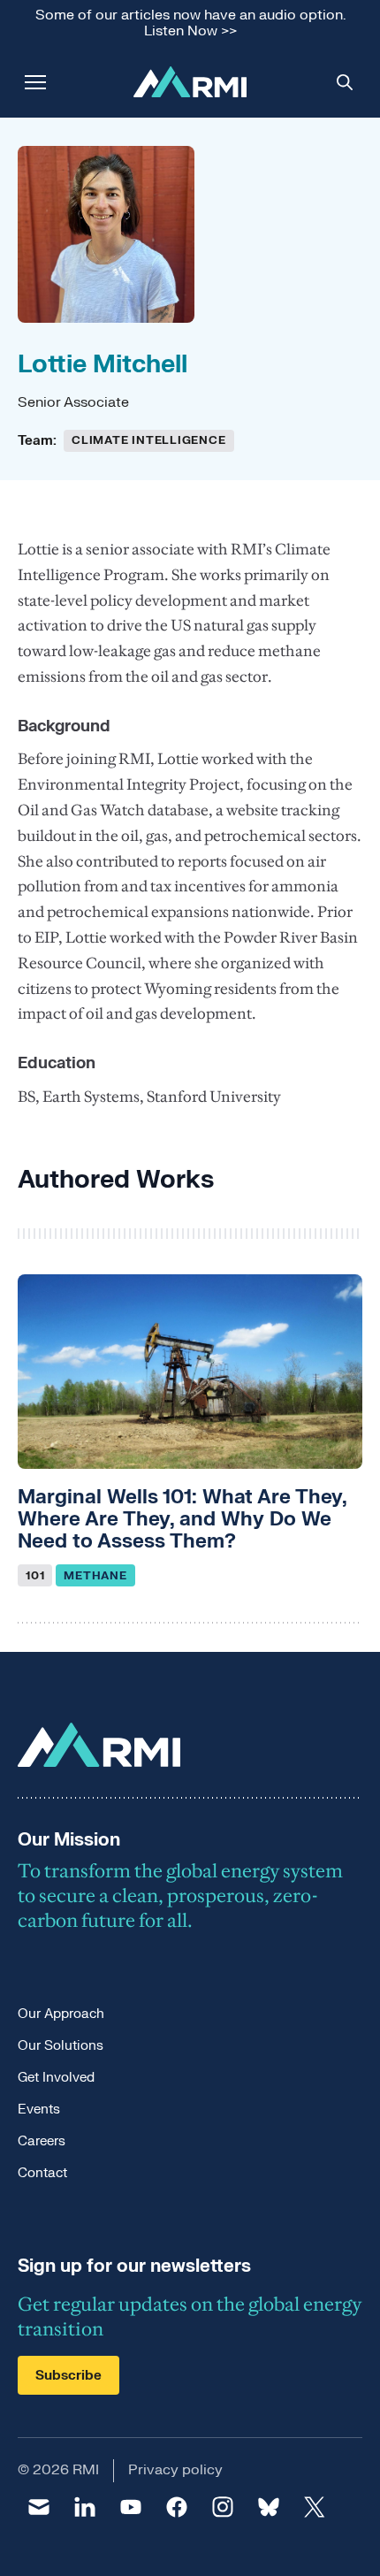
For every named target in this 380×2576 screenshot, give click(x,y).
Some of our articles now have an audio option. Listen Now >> (190, 23)
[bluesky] (269, 2507)
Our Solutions (61, 2046)
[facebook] (177, 2507)
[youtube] (131, 2507)
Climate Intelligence (149, 440)
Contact (42, 2173)
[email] (39, 2507)
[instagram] (223, 2507)
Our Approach (61, 2014)
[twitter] (315, 2507)
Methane (95, 1576)
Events (39, 2110)
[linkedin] (85, 2507)
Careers (42, 2141)
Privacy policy (175, 2470)
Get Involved (56, 2078)
